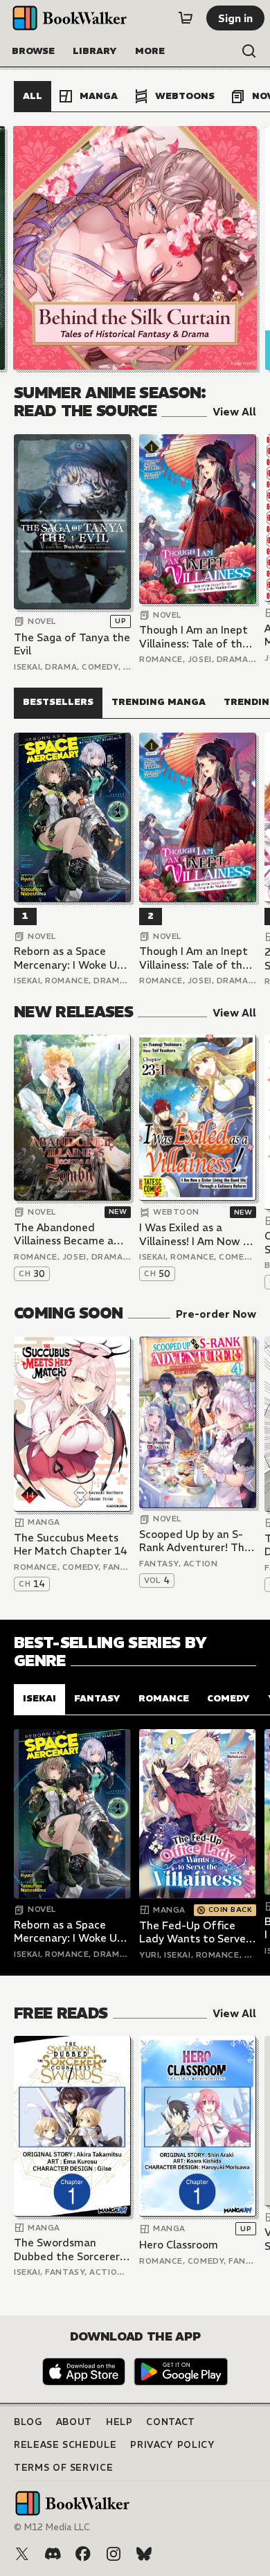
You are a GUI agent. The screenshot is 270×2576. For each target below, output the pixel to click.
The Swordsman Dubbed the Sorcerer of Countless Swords (67, 2249)
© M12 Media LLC (52, 2527)
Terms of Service (63, 2468)
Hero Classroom (179, 2245)
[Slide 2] (135, 248)
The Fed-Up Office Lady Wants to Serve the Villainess (192, 1932)
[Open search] (249, 51)
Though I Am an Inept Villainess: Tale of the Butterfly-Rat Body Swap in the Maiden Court (194, 637)
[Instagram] (114, 2554)
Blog (28, 2422)
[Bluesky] (144, 2554)
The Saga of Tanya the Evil (72, 644)
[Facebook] (83, 2554)
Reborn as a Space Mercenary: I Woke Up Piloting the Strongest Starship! (71, 958)
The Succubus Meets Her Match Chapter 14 (71, 1545)
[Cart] (186, 18)
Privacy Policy (172, 2445)
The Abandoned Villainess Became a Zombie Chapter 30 (64, 1234)
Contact (171, 2422)
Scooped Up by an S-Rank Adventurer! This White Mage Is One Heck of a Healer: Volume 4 (196, 1541)
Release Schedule (65, 2445)
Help (119, 2422)
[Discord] (53, 2554)
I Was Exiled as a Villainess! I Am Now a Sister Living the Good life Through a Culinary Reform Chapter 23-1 (197, 1234)
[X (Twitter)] (22, 2554)
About (74, 2422)
